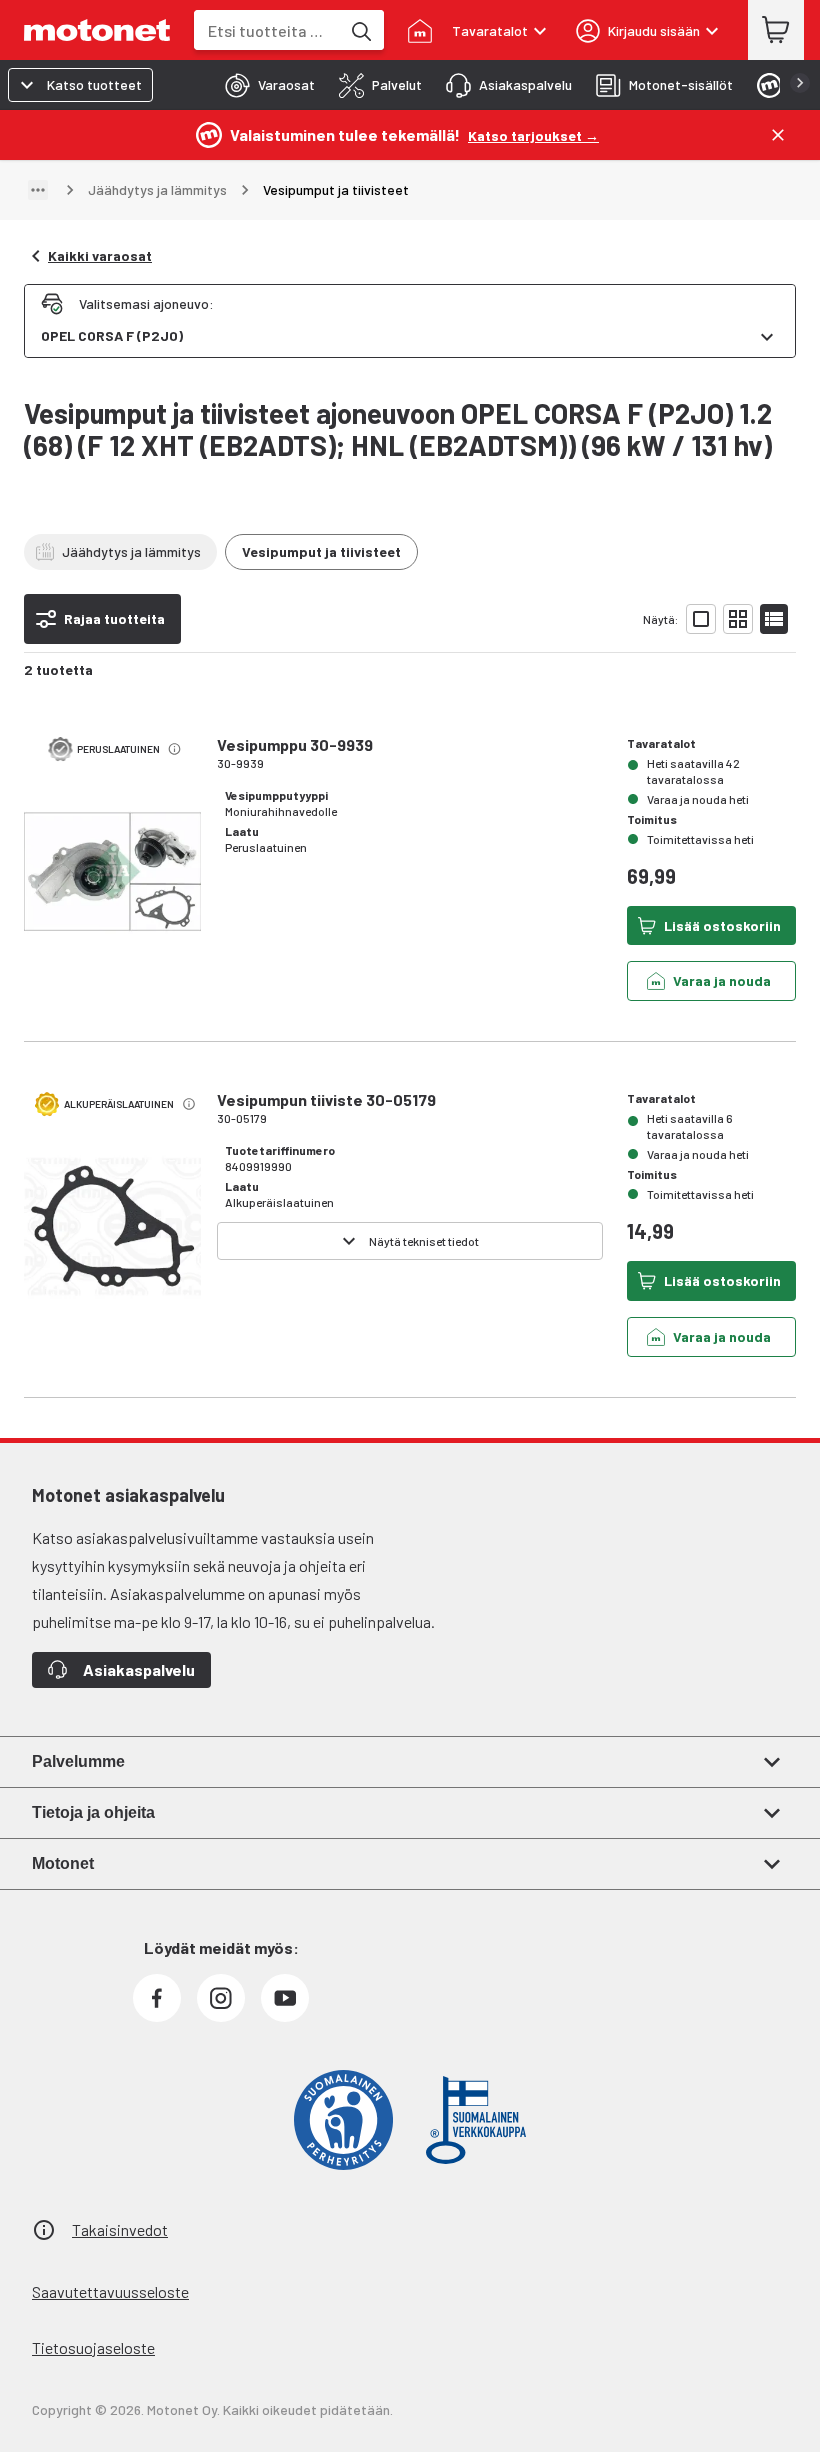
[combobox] (267, 30)
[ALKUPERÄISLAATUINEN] (112, 1255)
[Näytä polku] (38, 190)
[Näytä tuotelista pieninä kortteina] (738, 619)
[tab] (264, 85)
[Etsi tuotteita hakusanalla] (360, 30)
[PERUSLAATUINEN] (112, 900)
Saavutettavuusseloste (110, 2291)
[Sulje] (778, 135)
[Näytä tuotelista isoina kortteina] (701, 619)
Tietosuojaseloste (93, 2347)
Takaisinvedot (120, 2229)
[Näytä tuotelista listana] (774, 619)
